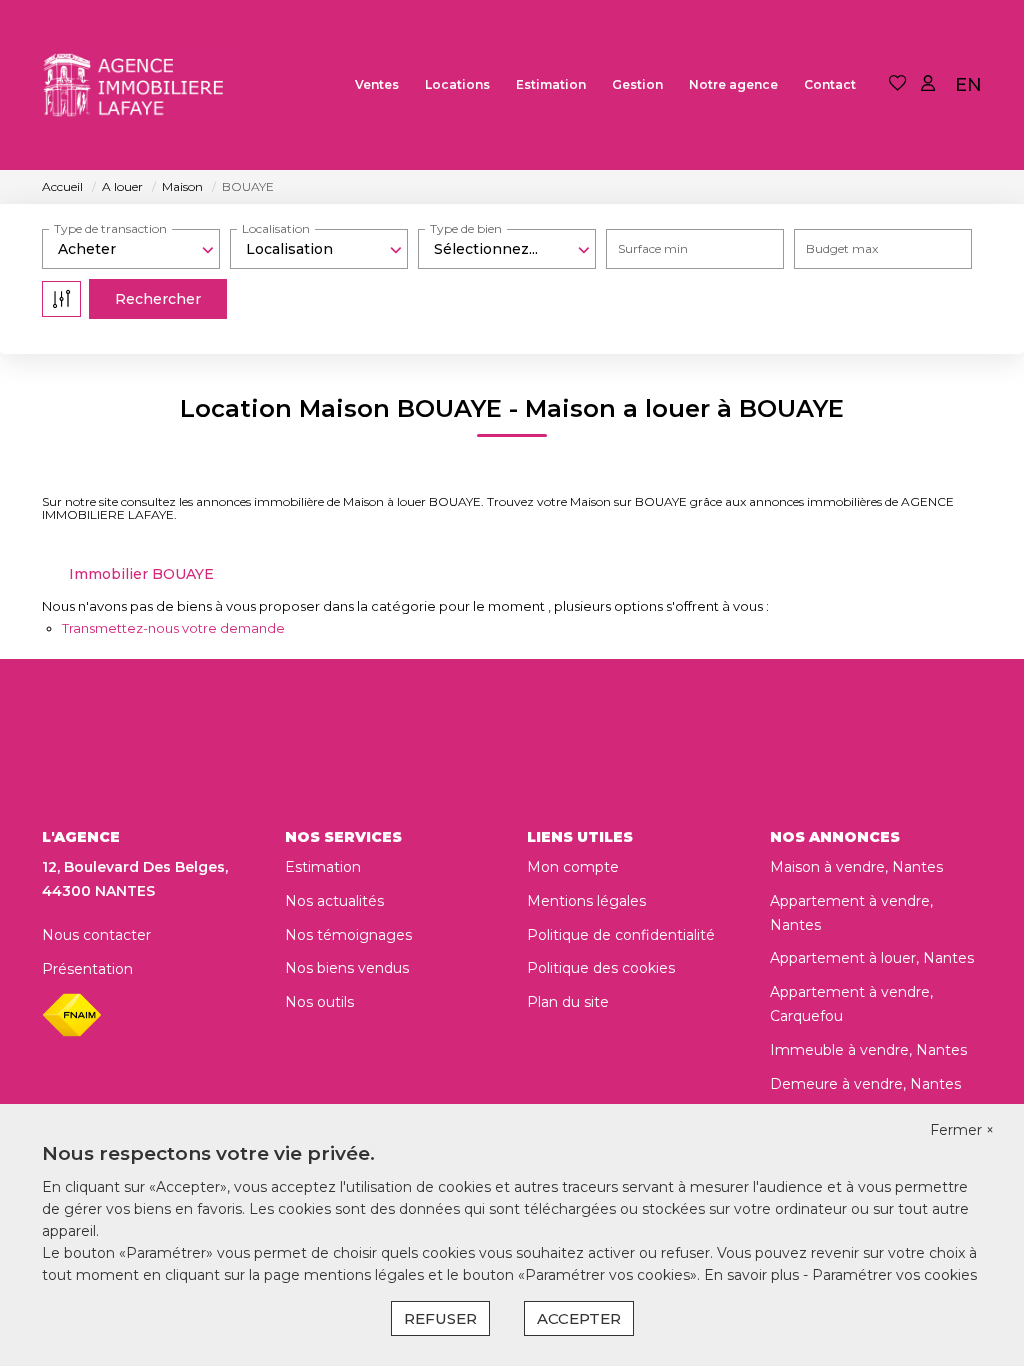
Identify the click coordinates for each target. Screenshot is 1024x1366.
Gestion (637, 84)
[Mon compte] (928, 84)
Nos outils (319, 1002)
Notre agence (733, 84)
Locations (457, 84)
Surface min (653, 248)
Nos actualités (334, 901)
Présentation (87, 969)
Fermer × (962, 1130)
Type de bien (466, 228)
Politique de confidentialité (621, 935)
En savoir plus (753, 1275)
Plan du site (568, 1002)
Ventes (377, 84)
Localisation (276, 228)
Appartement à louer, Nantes (872, 958)
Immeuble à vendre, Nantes (868, 1050)
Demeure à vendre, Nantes (865, 1084)
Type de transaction (110, 228)
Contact (830, 84)
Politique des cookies (601, 968)
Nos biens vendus (347, 968)
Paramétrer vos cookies (894, 1275)
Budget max (842, 248)
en (968, 85)
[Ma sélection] (898, 84)
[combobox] (131, 249)
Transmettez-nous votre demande (173, 628)
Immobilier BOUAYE (141, 574)
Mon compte (573, 867)
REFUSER (440, 1318)
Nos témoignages (348, 935)
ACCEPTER (579, 1318)
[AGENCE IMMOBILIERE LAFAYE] (142, 85)
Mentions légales (586, 901)
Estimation (551, 84)
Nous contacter (96, 935)
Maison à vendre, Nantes (856, 867)
